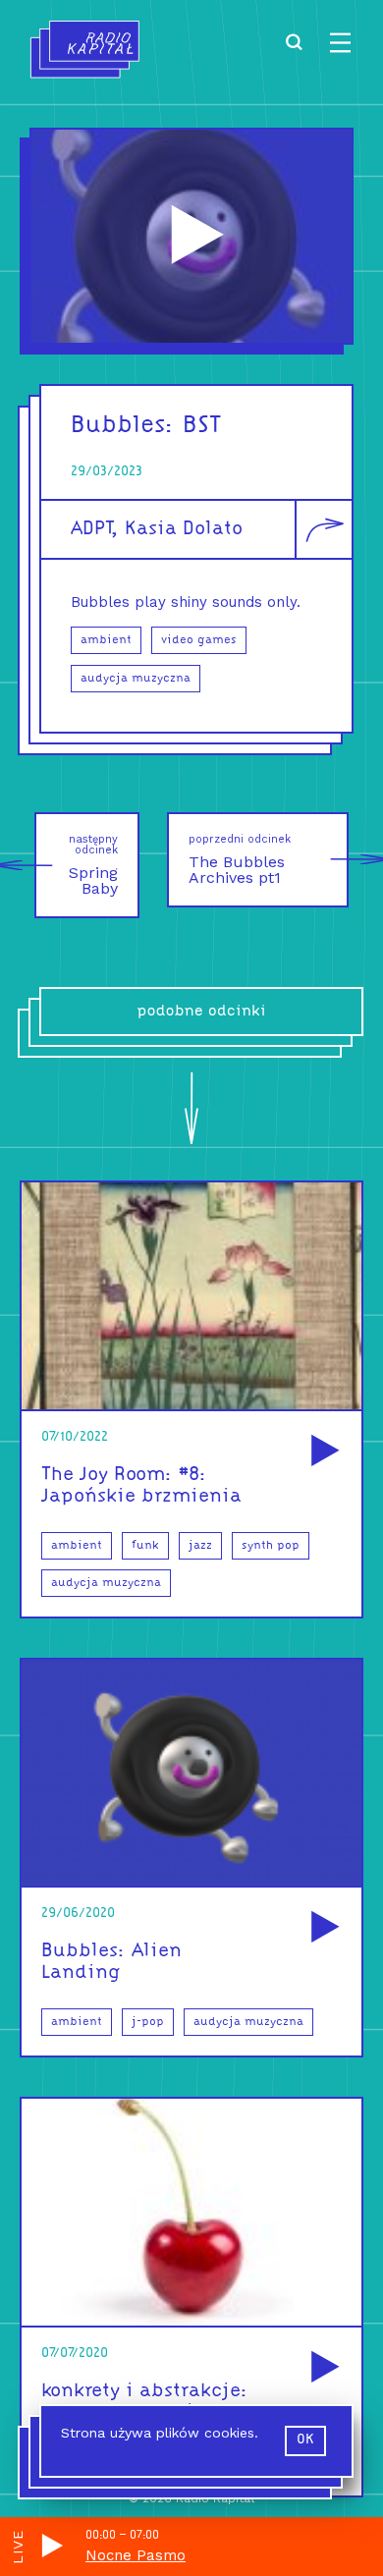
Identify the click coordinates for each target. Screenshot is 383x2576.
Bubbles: (123, 426)
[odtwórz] (322, 1452)
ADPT (91, 529)
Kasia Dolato (184, 529)
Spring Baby (93, 865)
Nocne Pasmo (136, 2555)
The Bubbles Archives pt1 (240, 860)
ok (305, 2440)
